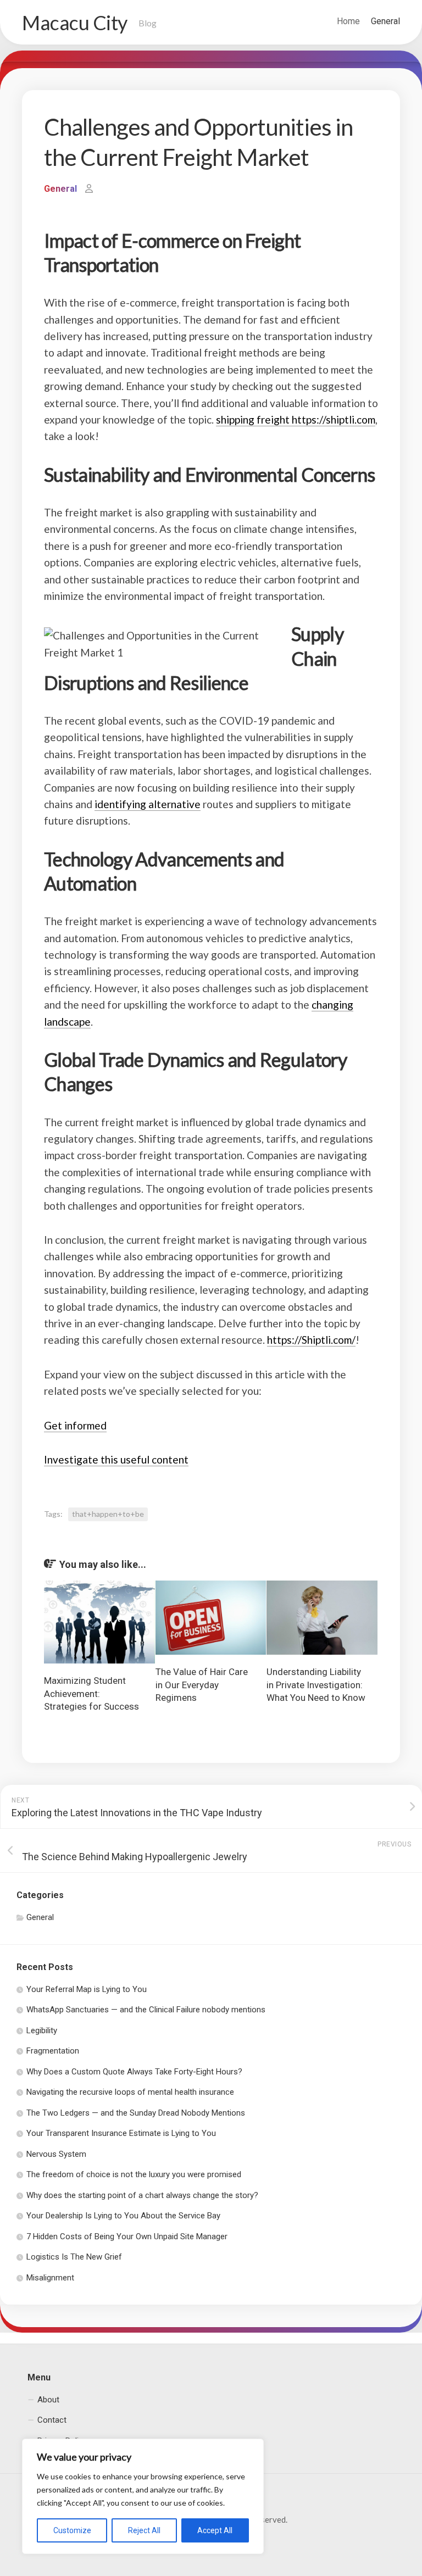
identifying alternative (148, 804)
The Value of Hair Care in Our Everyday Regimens (202, 1685)
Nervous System (56, 2154)
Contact (52, 2420)
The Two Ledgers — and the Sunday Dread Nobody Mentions (136, 2113)
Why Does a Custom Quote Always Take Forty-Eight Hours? (134, 2072)
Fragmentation (53, 2051)
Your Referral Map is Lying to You (87, 1989)
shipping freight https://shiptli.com (296, 419)
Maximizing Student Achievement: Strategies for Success (91, 1694)
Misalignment (50, 2278)
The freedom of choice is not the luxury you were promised (134, 2174)
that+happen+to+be (108, 1514)
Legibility (42, 2030)
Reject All (144, 2530)
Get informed (75, 1425)
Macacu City (75, 23)
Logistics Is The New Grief (74, 2257)
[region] (143, 2496)
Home (348, 21)
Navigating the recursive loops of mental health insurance (130, 2092)
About (48, 2400)
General (385, 21)
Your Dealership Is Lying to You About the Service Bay (123, 2216)
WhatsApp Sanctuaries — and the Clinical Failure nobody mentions (146, 2010)
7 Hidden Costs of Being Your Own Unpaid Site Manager (127, 2236)
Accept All (215, 2530)
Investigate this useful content (116, 1459)
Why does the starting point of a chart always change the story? (142, 2195)
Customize (72, 2530)
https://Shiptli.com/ (311, 1340)
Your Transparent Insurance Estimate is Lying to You (121, 2133)
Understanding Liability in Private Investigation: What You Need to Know (316, 1685)
